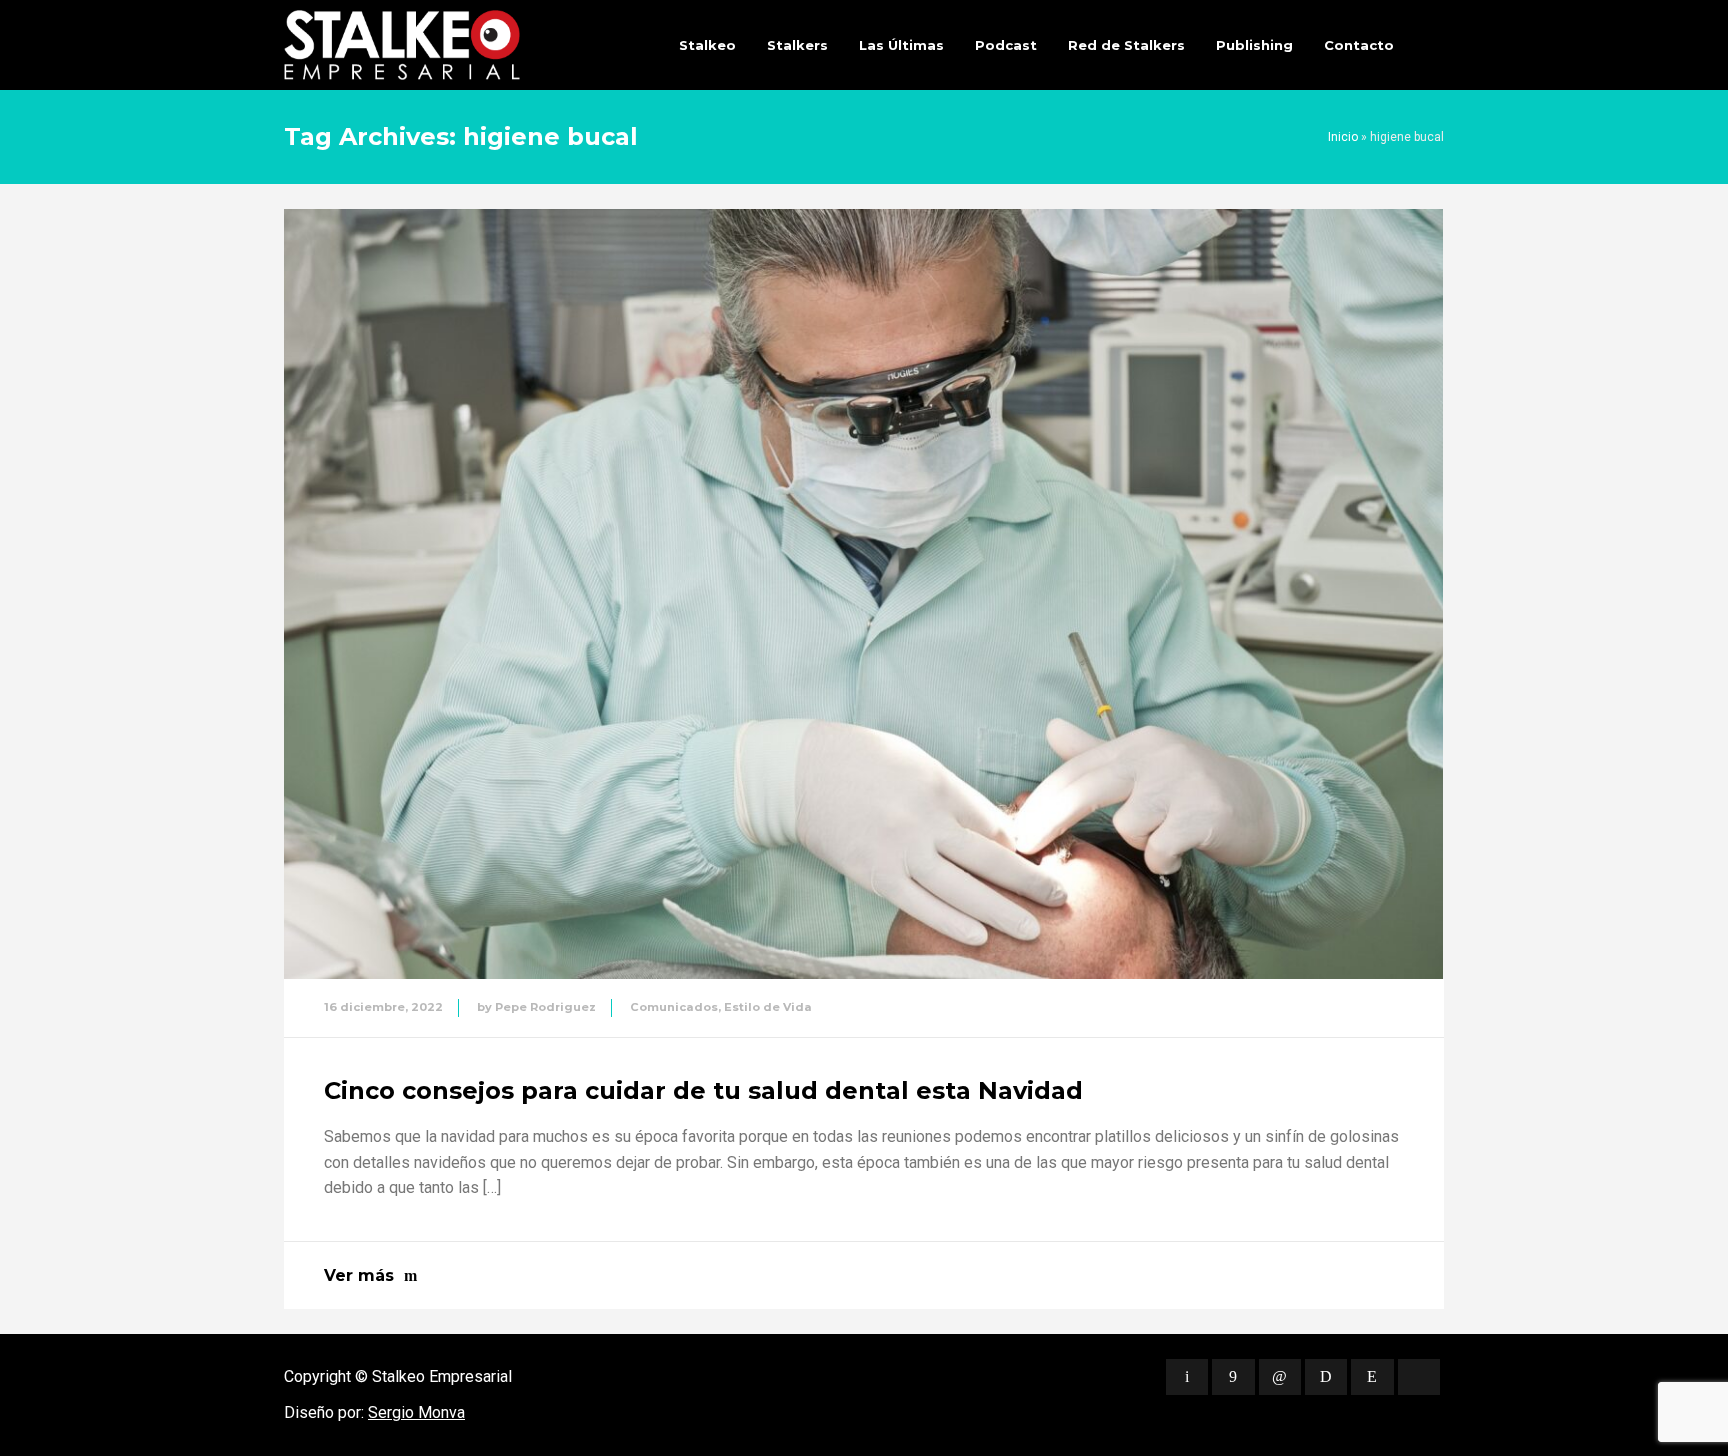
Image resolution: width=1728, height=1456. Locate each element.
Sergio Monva (416, 1412)
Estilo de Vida (768, 1007)
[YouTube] (1419, 1377)
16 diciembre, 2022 (383, 1007)
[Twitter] (1187, 1377)
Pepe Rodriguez (545, 1007)
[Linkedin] (1280, 1377)
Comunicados (674, 1007)
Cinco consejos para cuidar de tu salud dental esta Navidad (703, 1090)
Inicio (1343, 137)
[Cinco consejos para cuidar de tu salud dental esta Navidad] (863, 594)
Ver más (359, 1275)
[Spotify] (1326, 1377)
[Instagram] (1372, 1377)
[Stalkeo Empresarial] (402, 45)
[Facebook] (1233, 1377)
